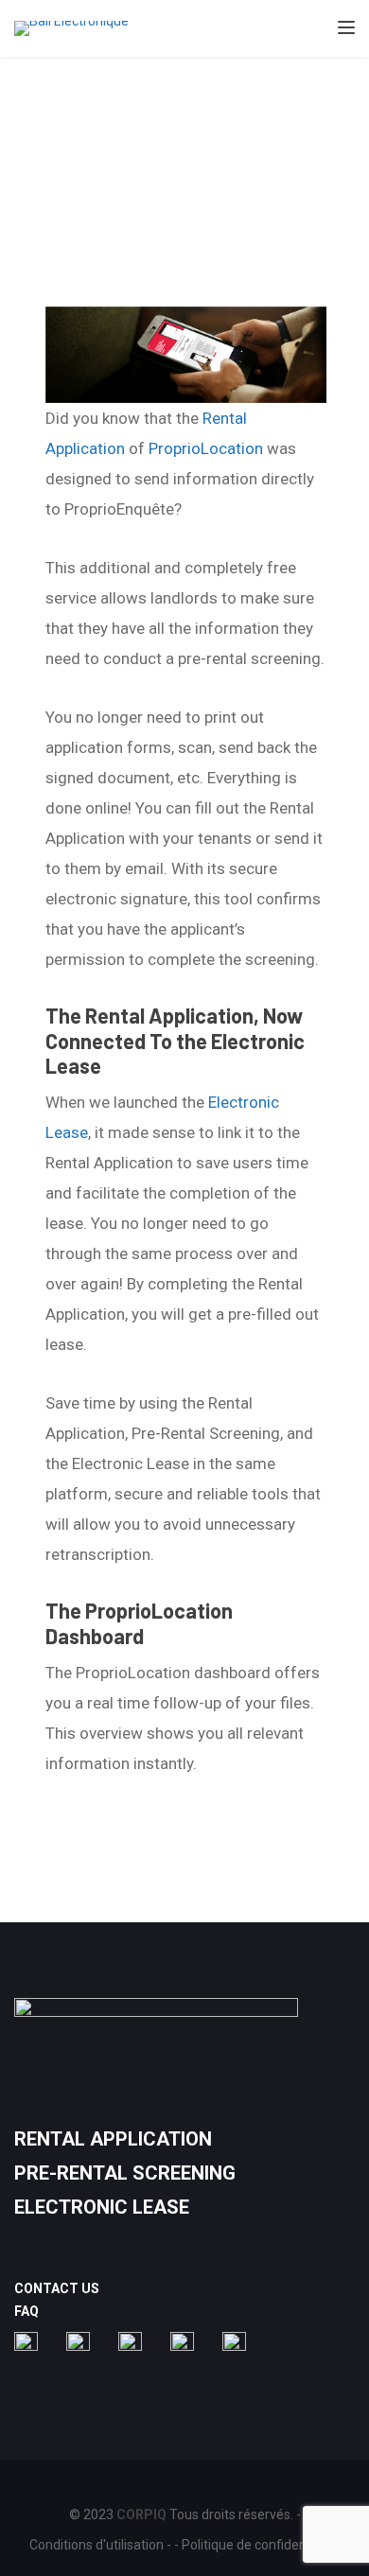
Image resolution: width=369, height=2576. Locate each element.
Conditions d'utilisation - (100, 2545)
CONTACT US (57, 2288)
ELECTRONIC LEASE (102, 2207)
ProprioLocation (206, 448)
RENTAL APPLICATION (113, 2139)
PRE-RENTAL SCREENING (125, 2173)
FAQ (26, 2311)
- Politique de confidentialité (257, 2545)
